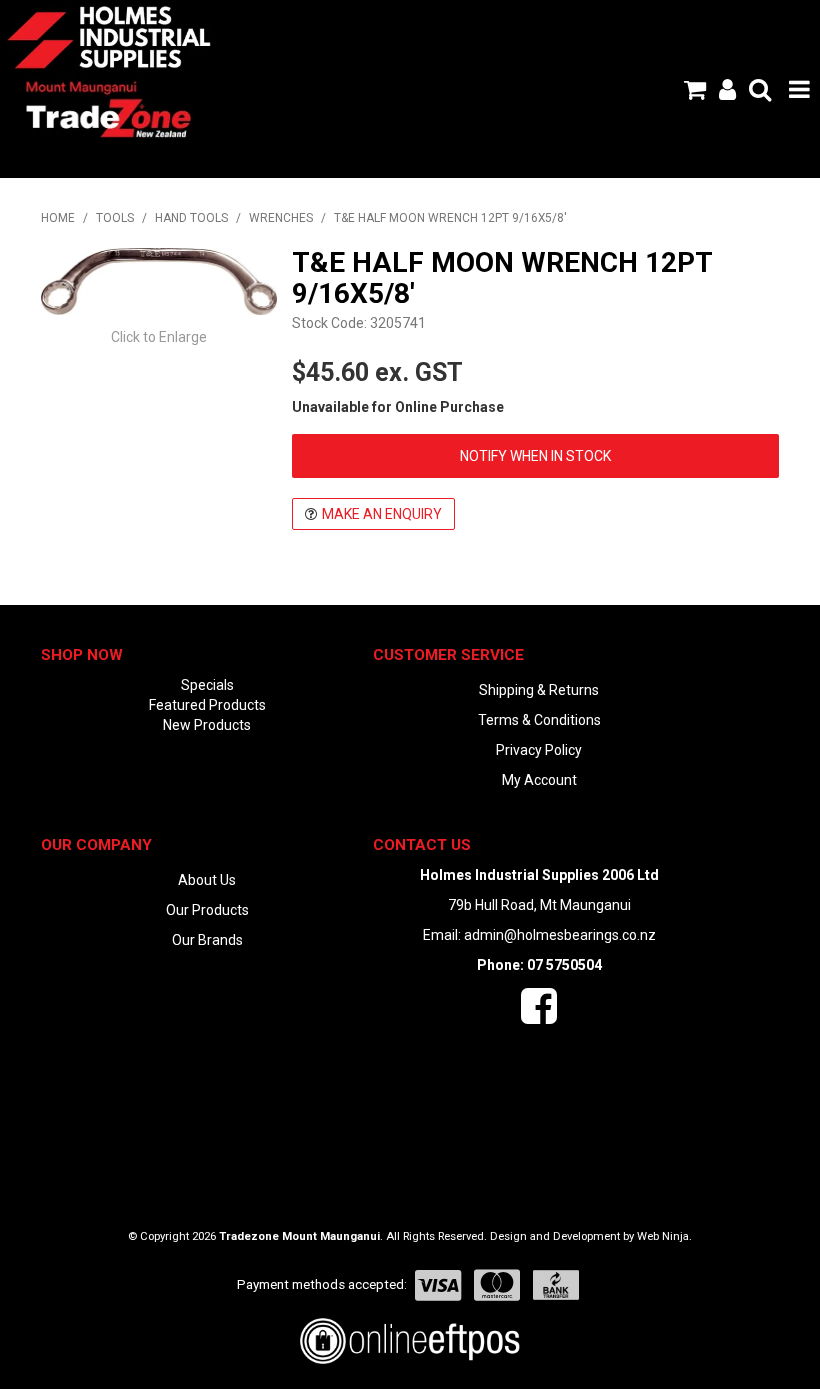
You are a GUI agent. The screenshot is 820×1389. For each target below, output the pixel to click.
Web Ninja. (664, 1236)
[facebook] (539, 1016)
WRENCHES (281, 218)
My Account (539, 780)
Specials (207, 685)
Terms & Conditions (539, 720)
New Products (207, 725)
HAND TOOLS (191, 218)
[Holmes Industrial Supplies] (109, 36)
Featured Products (207, 705)
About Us (207, 880)
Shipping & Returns (539, 690)
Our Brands (207, 940)
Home (58, 218)
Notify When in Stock (535, 456)
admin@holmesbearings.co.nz (560, 935)
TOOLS (115, 218)
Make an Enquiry (382, 514)
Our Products (207, 910)
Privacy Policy (539, 750)
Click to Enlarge (159, 337)
